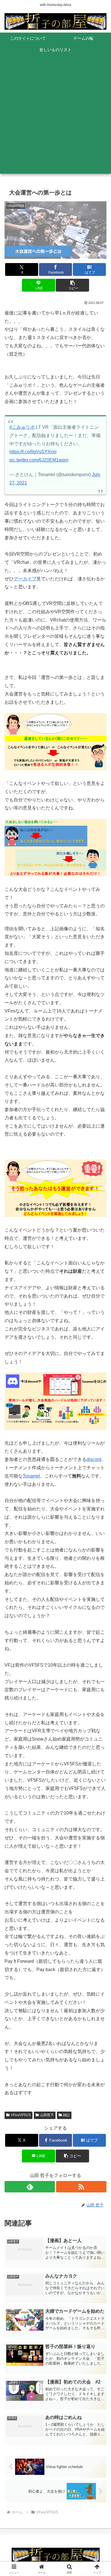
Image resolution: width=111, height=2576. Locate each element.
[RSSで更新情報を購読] (81, 2187)
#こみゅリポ (22, 427)
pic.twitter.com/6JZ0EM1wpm (39, 460)
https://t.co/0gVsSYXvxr (33, 452)
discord (94, 1459)
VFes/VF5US (21, 2115)
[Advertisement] (55, 118)
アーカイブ (25, 579)
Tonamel (31, 1476)
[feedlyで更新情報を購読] (30, 2187)
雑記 (66, 2115)
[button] (72, 285)
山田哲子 (47, 2115)
